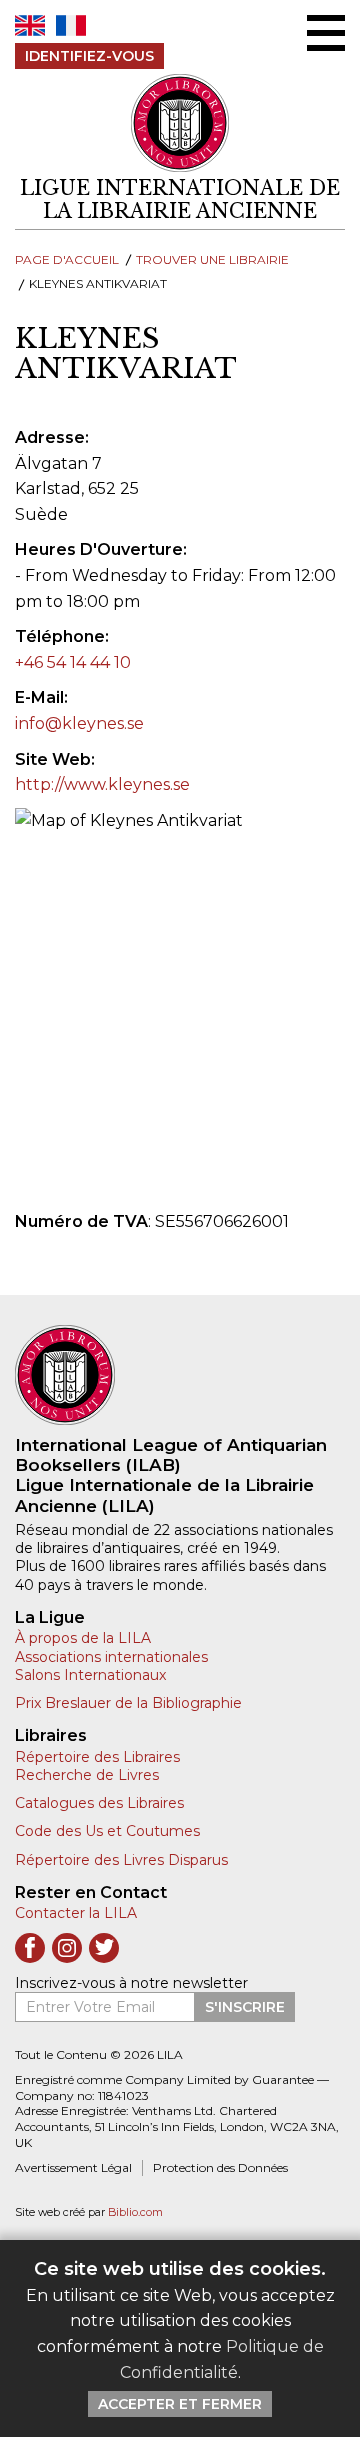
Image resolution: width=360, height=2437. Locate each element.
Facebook (30, 1948)
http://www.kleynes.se (102, 784)
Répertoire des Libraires (97, 1757)
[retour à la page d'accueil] (180, 1375)
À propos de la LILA (83, 1638)
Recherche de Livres (87, 1775)
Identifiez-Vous (89, 56)
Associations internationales (111, 1657)
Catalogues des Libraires (99, 1803)
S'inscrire (245, 2007)
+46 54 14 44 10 (73, 662)
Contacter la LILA (76, 1913)
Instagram (67, 1948)
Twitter (104, 1948)
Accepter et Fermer (180, 2404)
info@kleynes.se (79, 723)
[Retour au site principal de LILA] (180, 123)
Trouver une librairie (212, 259)
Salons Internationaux (90, 1675)
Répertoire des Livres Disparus (121, 1860)
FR (71, 25)
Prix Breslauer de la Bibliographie (128, 1703)
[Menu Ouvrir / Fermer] (326, 33)
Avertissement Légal (73, 2167)
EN (30, 25)
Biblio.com (135, 2212)
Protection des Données (220, 2167)
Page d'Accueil (67, 259)
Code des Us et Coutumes (107, 1831)
